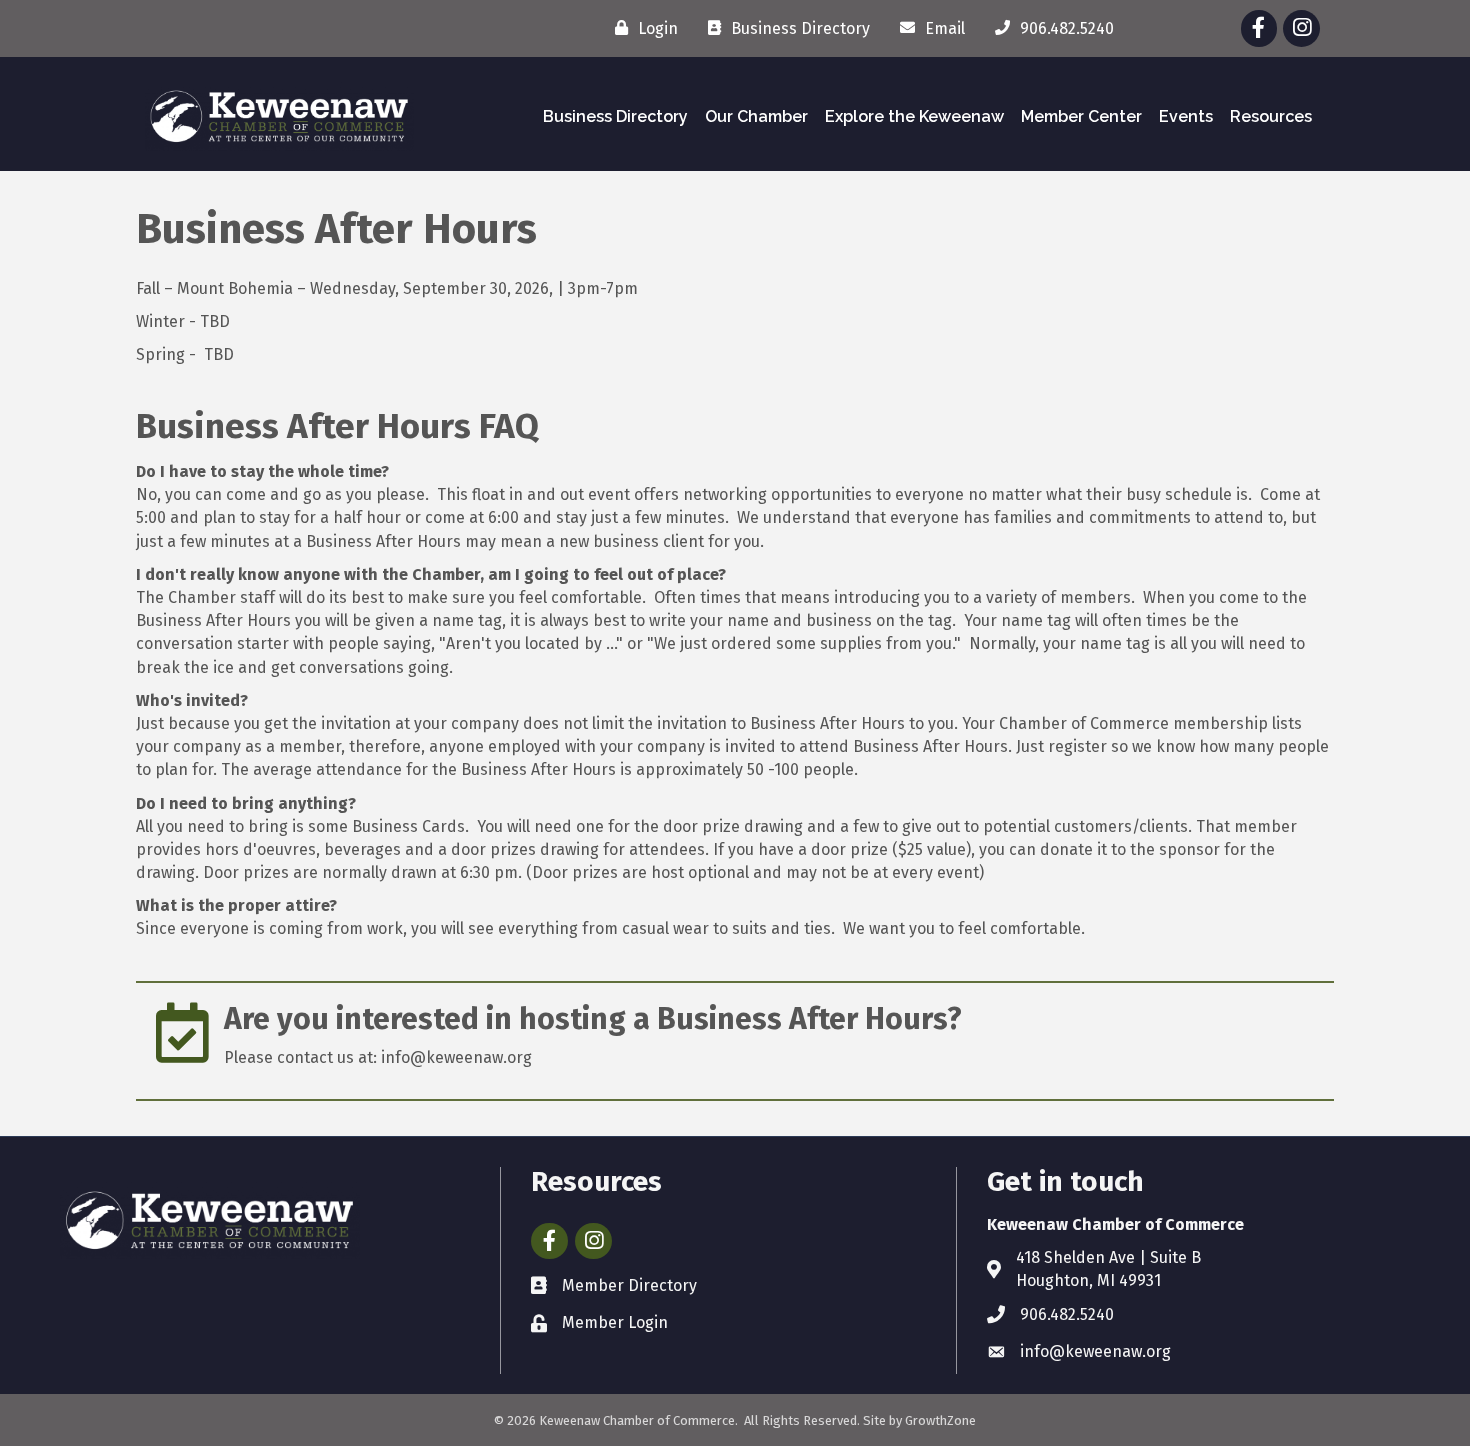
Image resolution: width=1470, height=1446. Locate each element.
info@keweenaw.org (1095, 1351)
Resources (1271, 116)
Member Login (615, 1322)
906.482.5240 (1067, 1314)
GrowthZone (940, 1420)
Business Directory (615, 116)
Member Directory (629, 1285)
